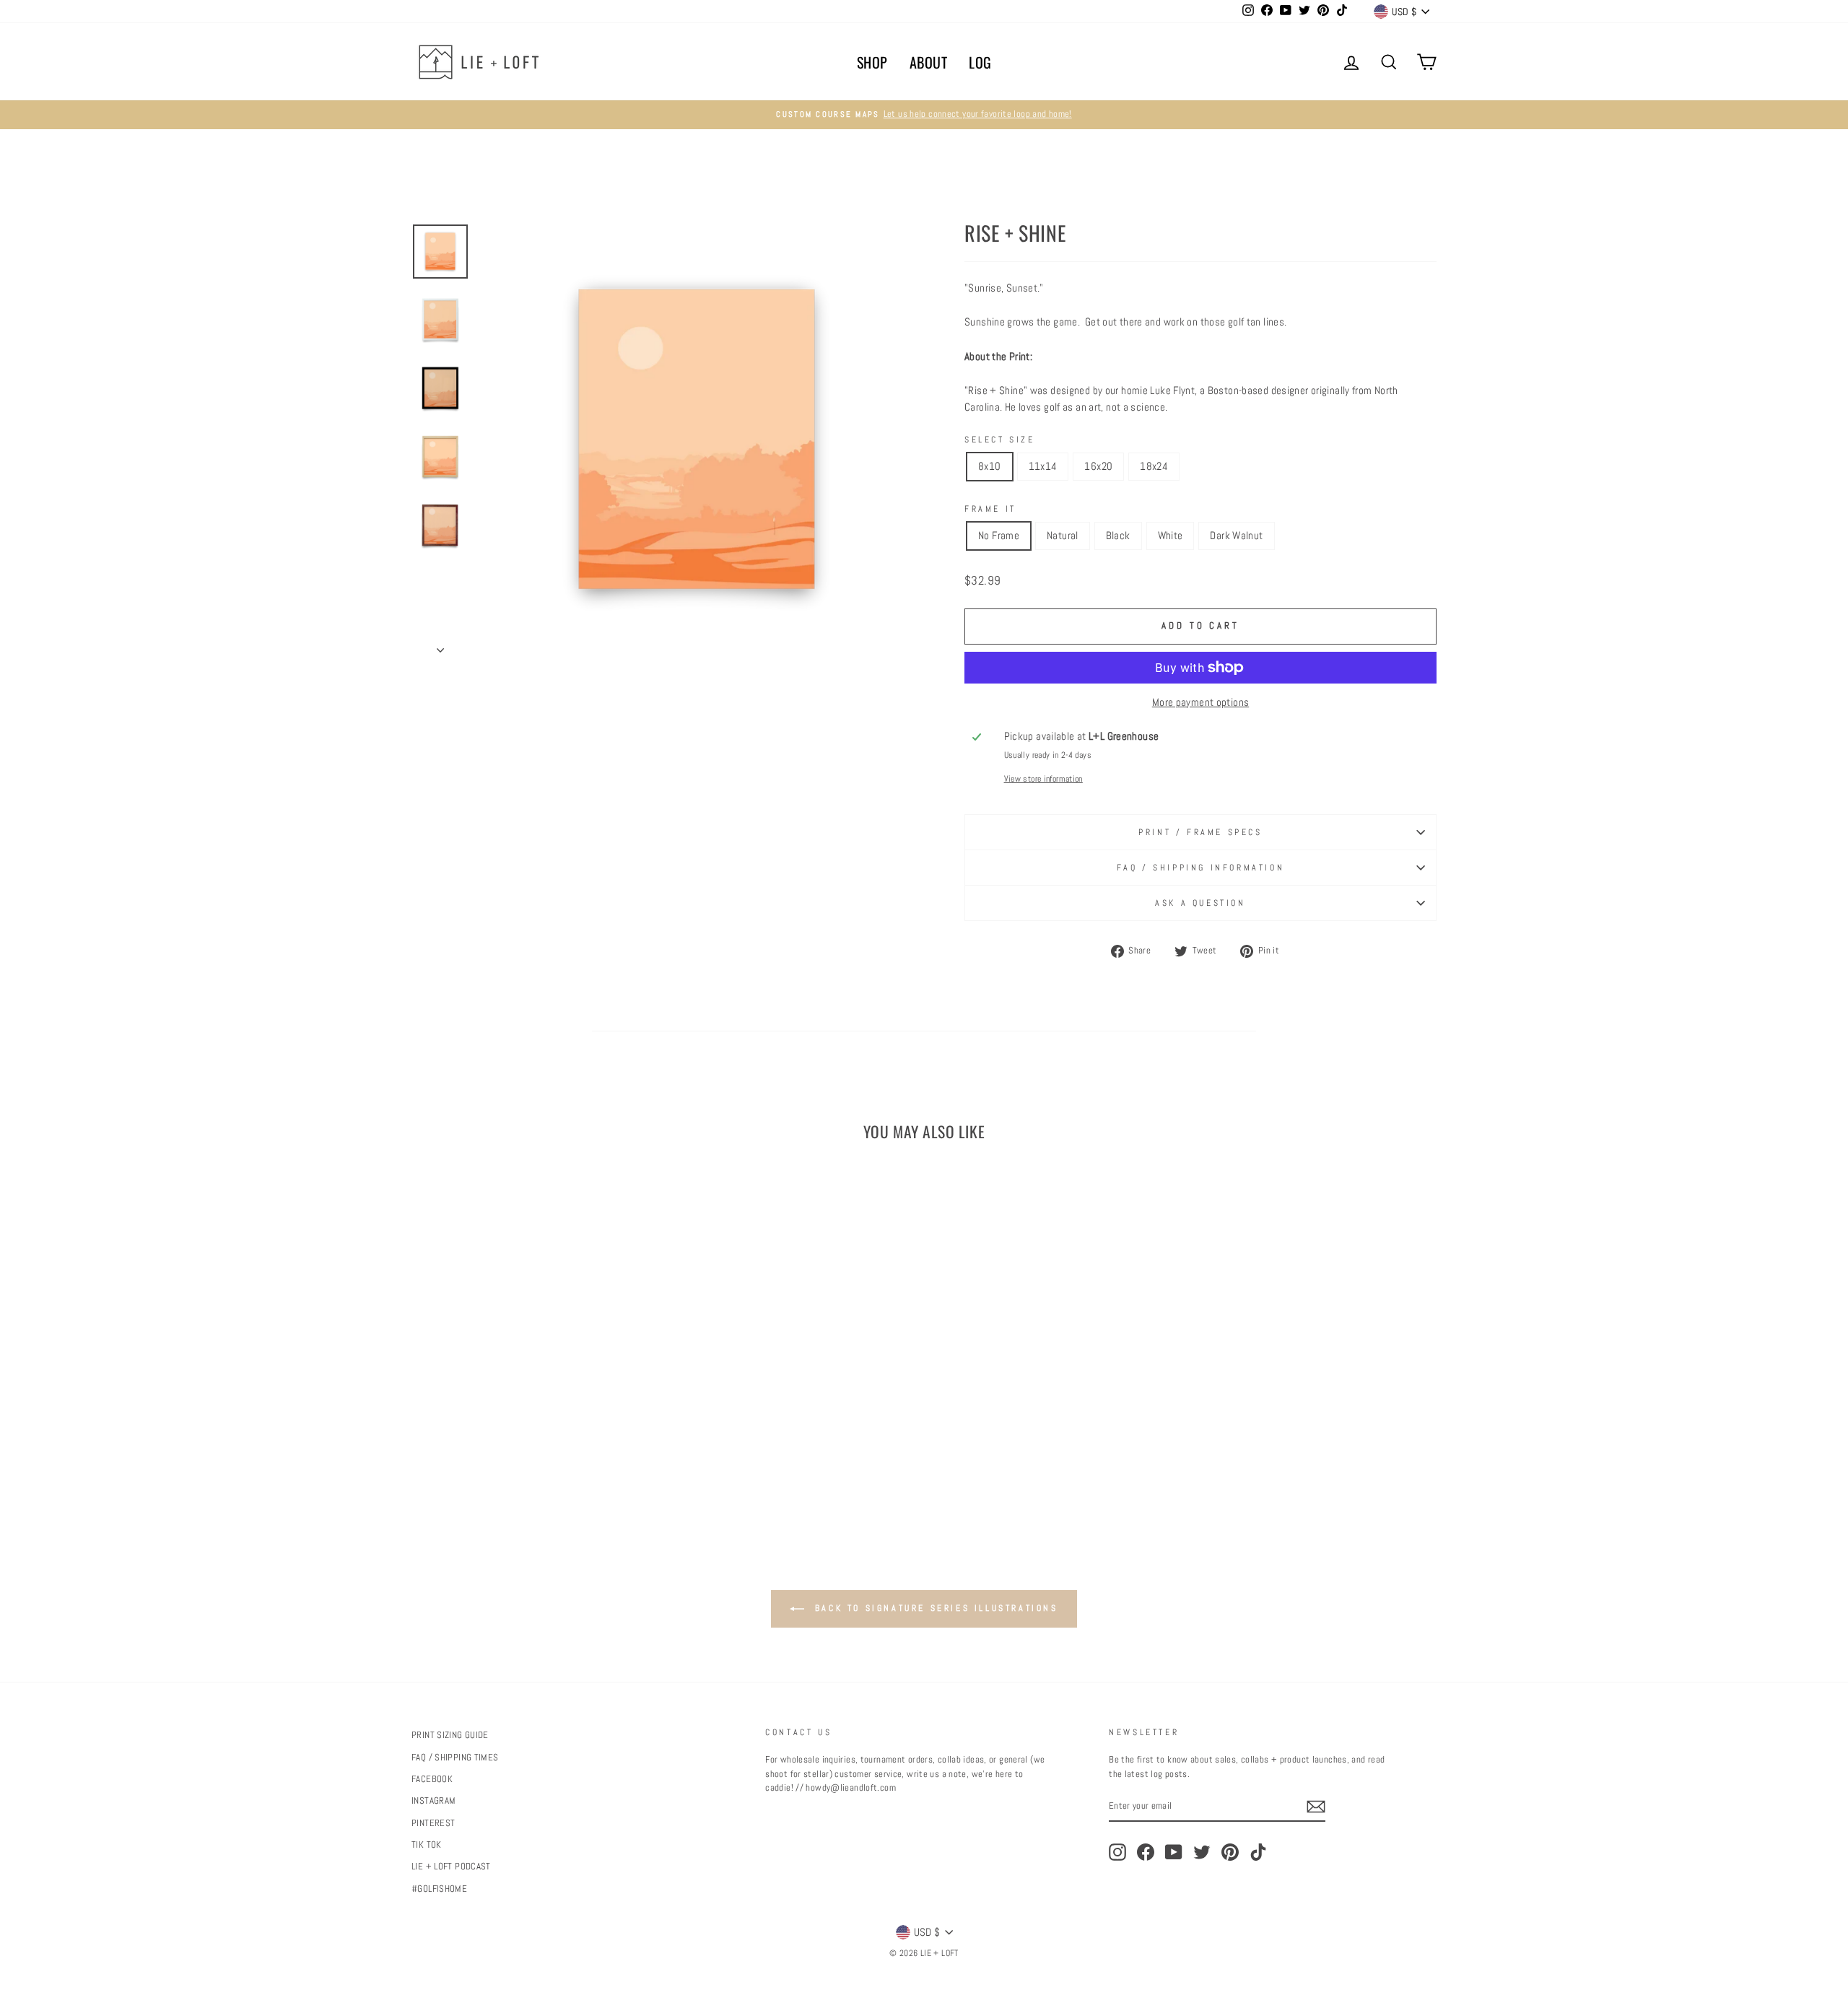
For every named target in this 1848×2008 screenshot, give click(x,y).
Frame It (990, 509)
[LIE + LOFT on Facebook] (1146, 1852)
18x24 (1154, 466)
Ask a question (1200, 903)
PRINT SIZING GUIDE (450, 1735)
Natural (1063, 535)
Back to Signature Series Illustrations (934, 1608)
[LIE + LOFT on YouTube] (1174, 1852)
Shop (872, 62)
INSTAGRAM (433, 1801)
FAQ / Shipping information (1201, 868)
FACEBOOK (432, 1779)
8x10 (990, 466)
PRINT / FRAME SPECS (1200, 832)
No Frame (999, 535)
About (929, 62)
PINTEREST (433, 1823)
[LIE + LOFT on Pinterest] (1230, 1852)
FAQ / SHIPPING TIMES (455, 1758)
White (1171, 535)
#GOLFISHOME (439, 1889)
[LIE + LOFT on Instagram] (1117, 1852)
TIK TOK (427, 1845)
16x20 (1098, 466)
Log (980, 62)
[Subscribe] (1316, 1807)
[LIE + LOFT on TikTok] (1258, 1852)
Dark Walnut (1236, 535)
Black (1118, 535)
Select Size (1000, 440)
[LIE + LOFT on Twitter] (1202, 1852)
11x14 (1043, 466)
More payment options (1201, 702)
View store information (1043, 779)
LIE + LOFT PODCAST (451, 1867)
